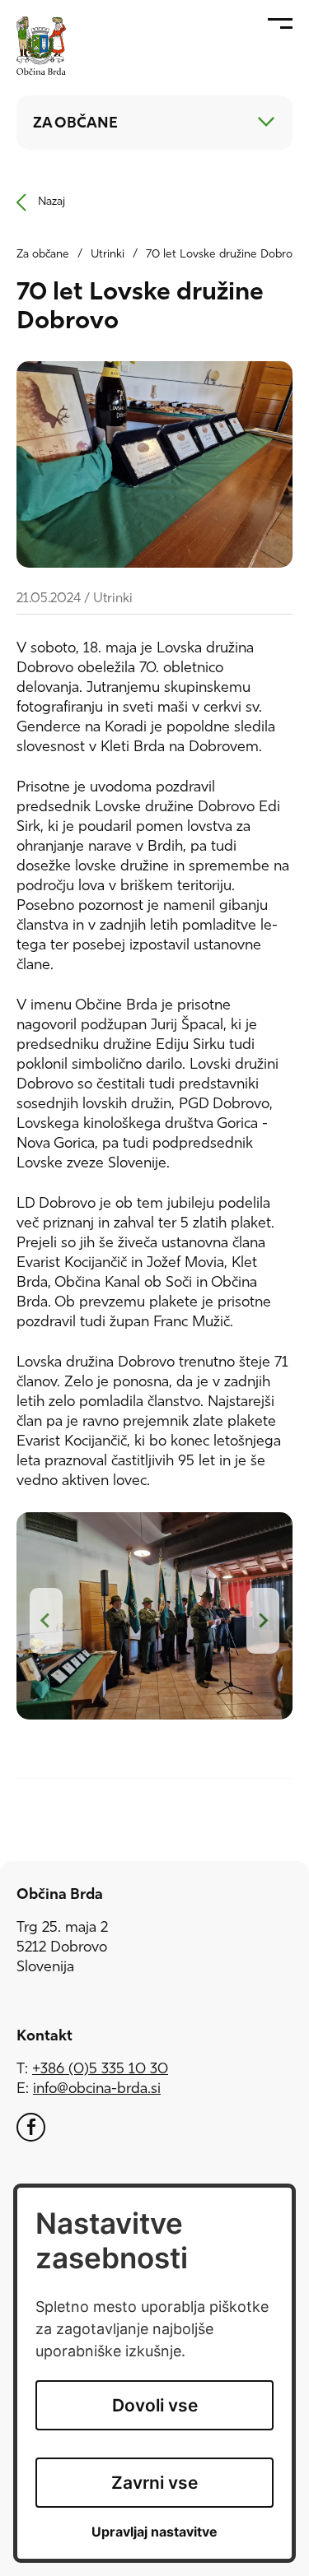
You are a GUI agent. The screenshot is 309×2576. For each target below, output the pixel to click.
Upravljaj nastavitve (154, 2532)
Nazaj (51, 203)
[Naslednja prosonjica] (263, 1621)
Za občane (43, 255)
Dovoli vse (155, 2405)
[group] (154, 1622)
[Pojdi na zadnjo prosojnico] (46, 1621)
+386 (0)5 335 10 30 (100, 2070)
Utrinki (108, 255)
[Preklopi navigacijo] (266, 122)
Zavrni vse (154, 2483)
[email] (97, 2090)
